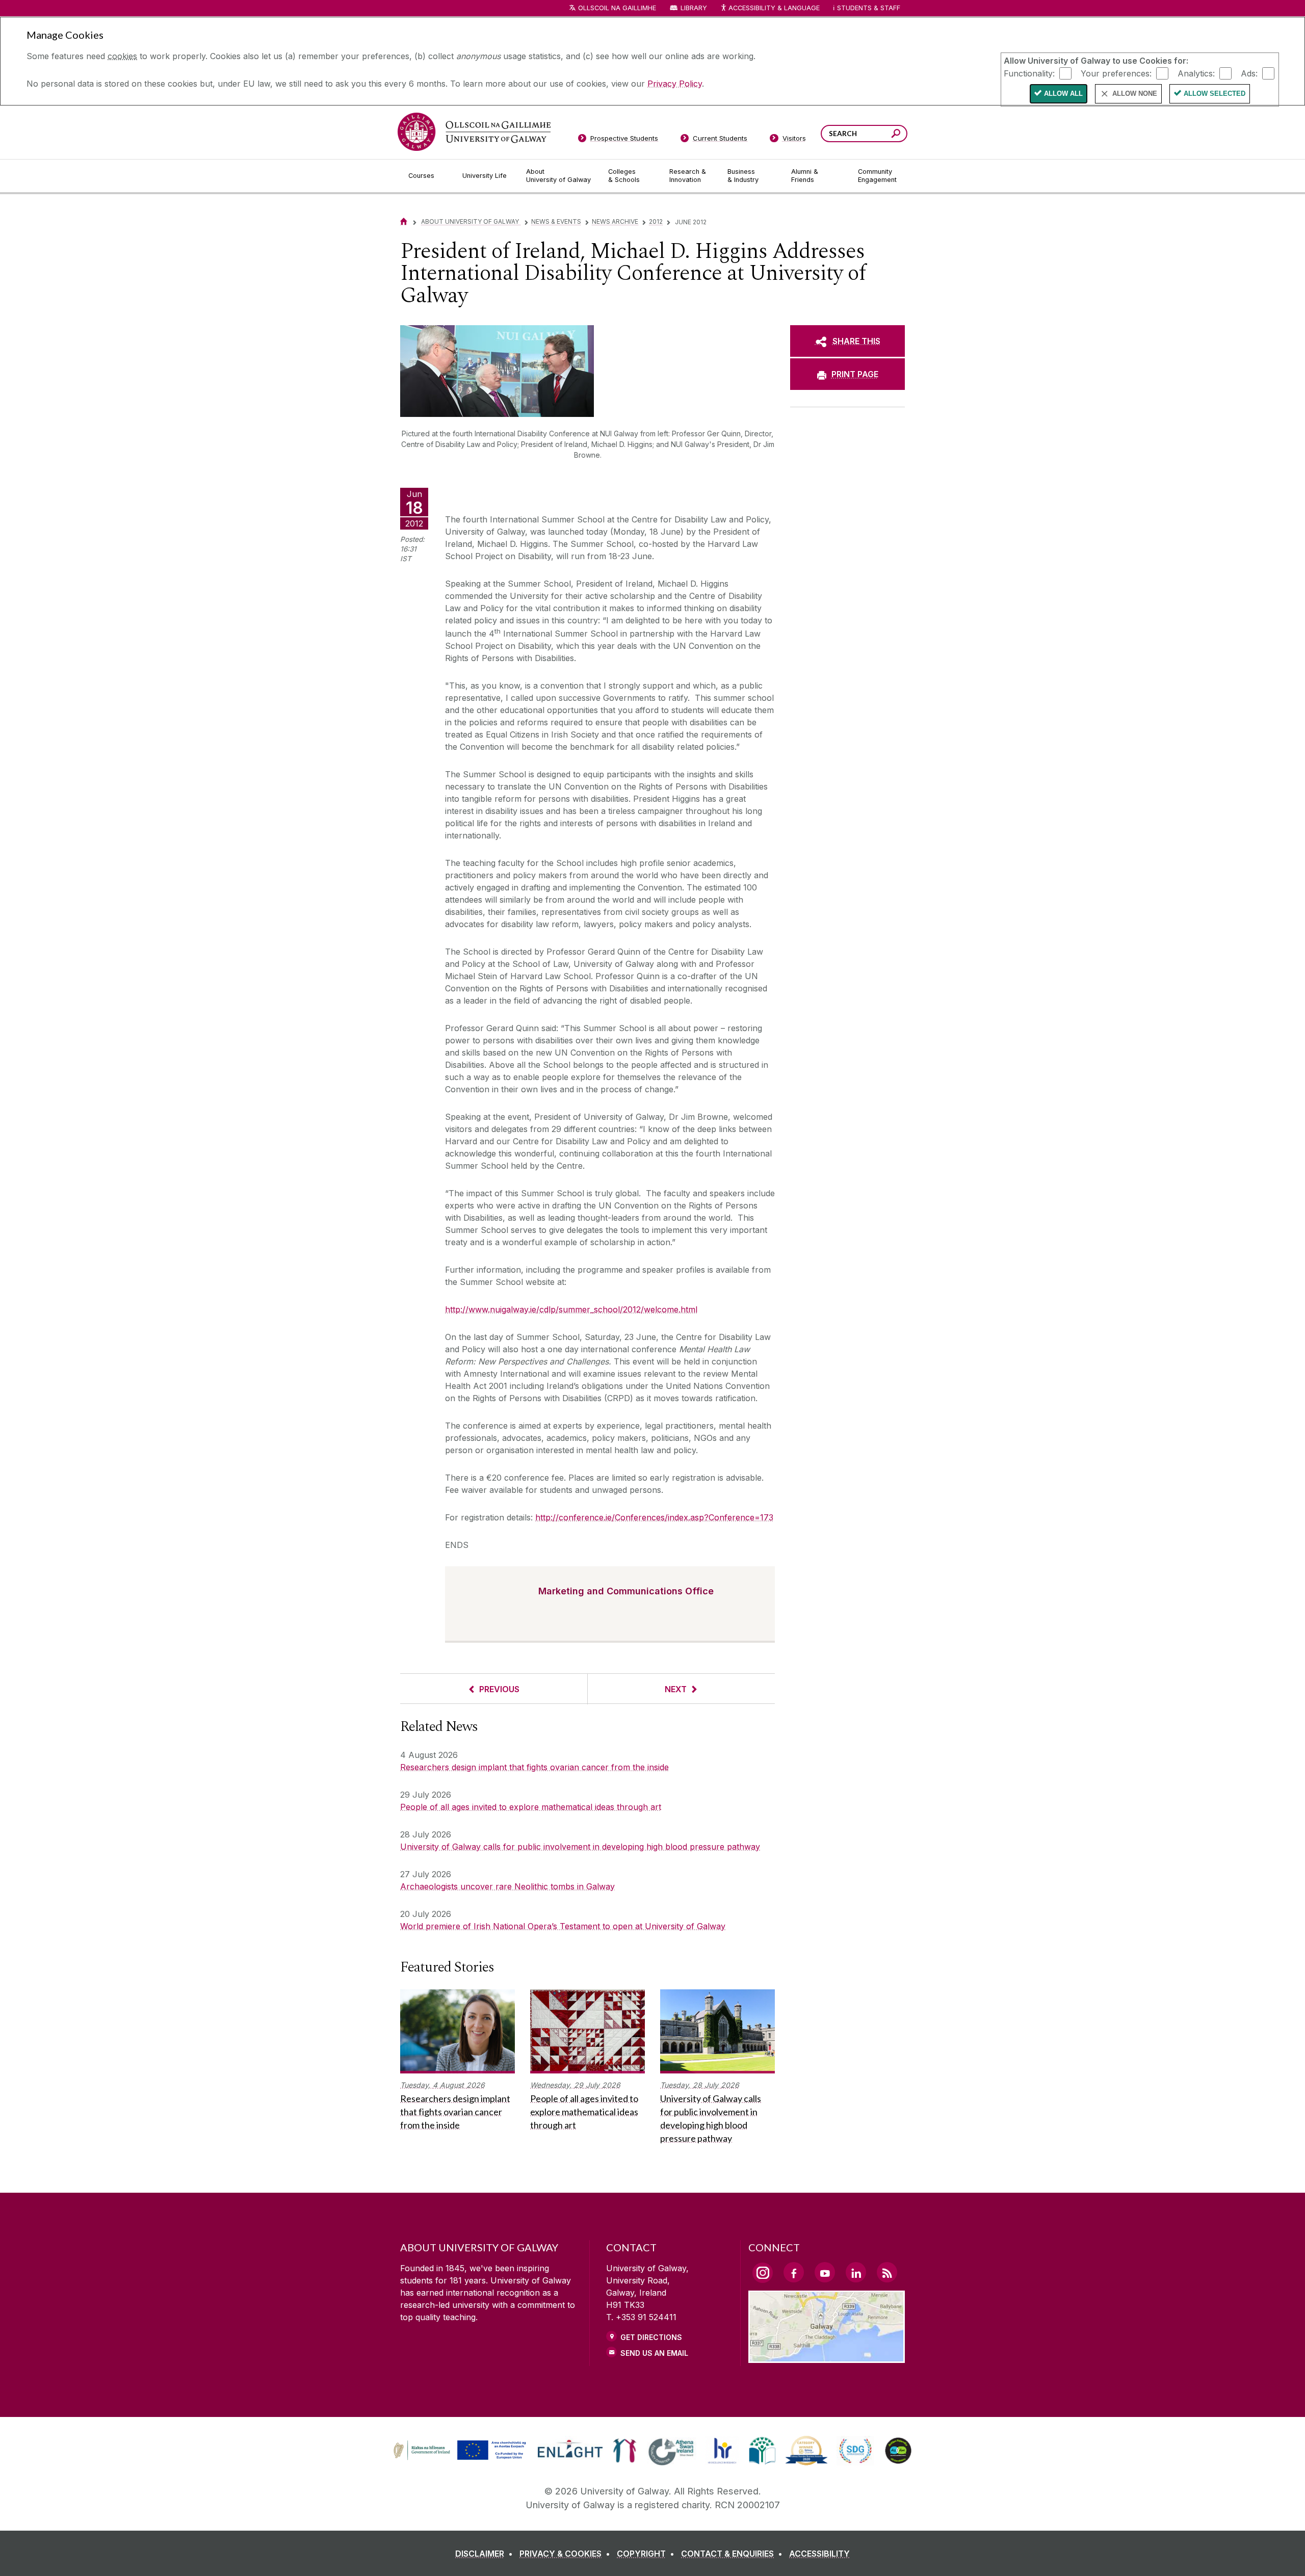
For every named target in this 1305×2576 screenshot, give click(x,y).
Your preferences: (1116, 73)
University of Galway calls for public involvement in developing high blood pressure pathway (580, 1847)
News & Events (556, 221)
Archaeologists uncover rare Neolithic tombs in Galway (507, 1886)
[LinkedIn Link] (856, 2272)
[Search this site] (896, 135)
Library (694, 8)
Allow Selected (1215, 94)
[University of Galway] (474, 132)
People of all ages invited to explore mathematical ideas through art (531, 1807)
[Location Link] (827, 2357)
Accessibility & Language (774, 8)
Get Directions (651, 2337)
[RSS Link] (887, 2272)
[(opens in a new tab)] (461, 2459)
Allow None (1135, 94)
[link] (458, 2451)
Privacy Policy (675, 84)
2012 (656, 221)
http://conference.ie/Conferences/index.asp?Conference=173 (654, 1517)
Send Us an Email (654, 2353)
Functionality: (1029, 73)
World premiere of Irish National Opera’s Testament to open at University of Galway (563, 1926)
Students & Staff (869, 8)
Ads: (1249, 73)
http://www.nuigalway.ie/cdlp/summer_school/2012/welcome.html (571, 1309)
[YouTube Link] (825, 2272)
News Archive (615, 221)
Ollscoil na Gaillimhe (617, 8)
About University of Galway (471, 221)
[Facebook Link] (794, 2272)
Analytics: (1196, 73)
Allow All (1063, 94)
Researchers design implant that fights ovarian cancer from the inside (534, 1767)
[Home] (404, 221)
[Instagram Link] (763, 2273)
